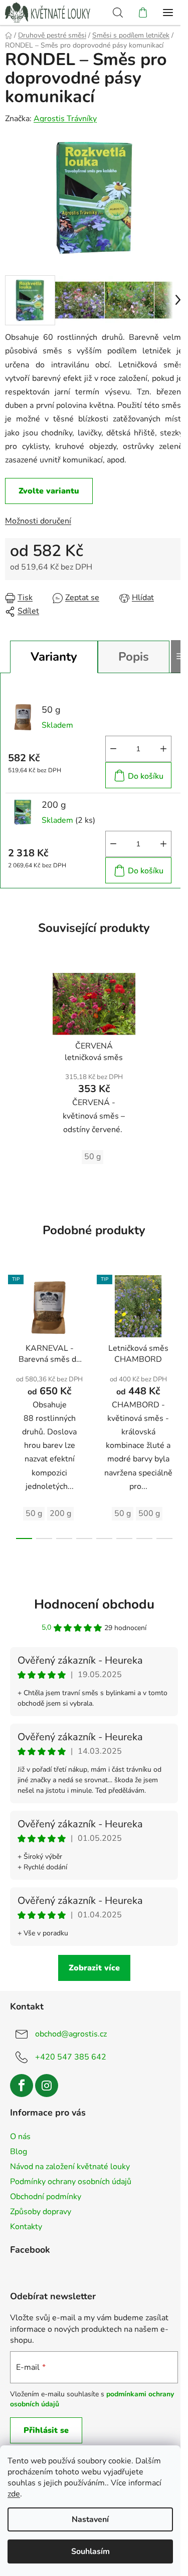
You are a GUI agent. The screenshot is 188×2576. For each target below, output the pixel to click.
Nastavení (90, 2519)
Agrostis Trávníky (65, 119)
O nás (20, 2137)
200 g (60, 1513)
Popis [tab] (134, 657)
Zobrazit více (94, 1968)
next (177, 1332)
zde (14, 2494)
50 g (92, 1157)
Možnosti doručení (38, 521)
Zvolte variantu (49, 491)
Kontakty (26, 2227)
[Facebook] (22, 2086)
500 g (149, 1513)
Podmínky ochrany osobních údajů (71, 2182)
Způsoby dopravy (41, 2212)
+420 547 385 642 (71, 2057)
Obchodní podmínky (46, 2197)
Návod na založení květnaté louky (70, 2167)
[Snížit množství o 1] (113, 749)
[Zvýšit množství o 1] (163, 749)
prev (11, 1332)
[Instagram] (47, 2086)
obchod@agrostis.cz (71, 2034)
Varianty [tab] (54, 657)
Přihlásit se (46, 2430)
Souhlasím (90, 2551)
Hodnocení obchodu (94, 1604)
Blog (19, 2152)
